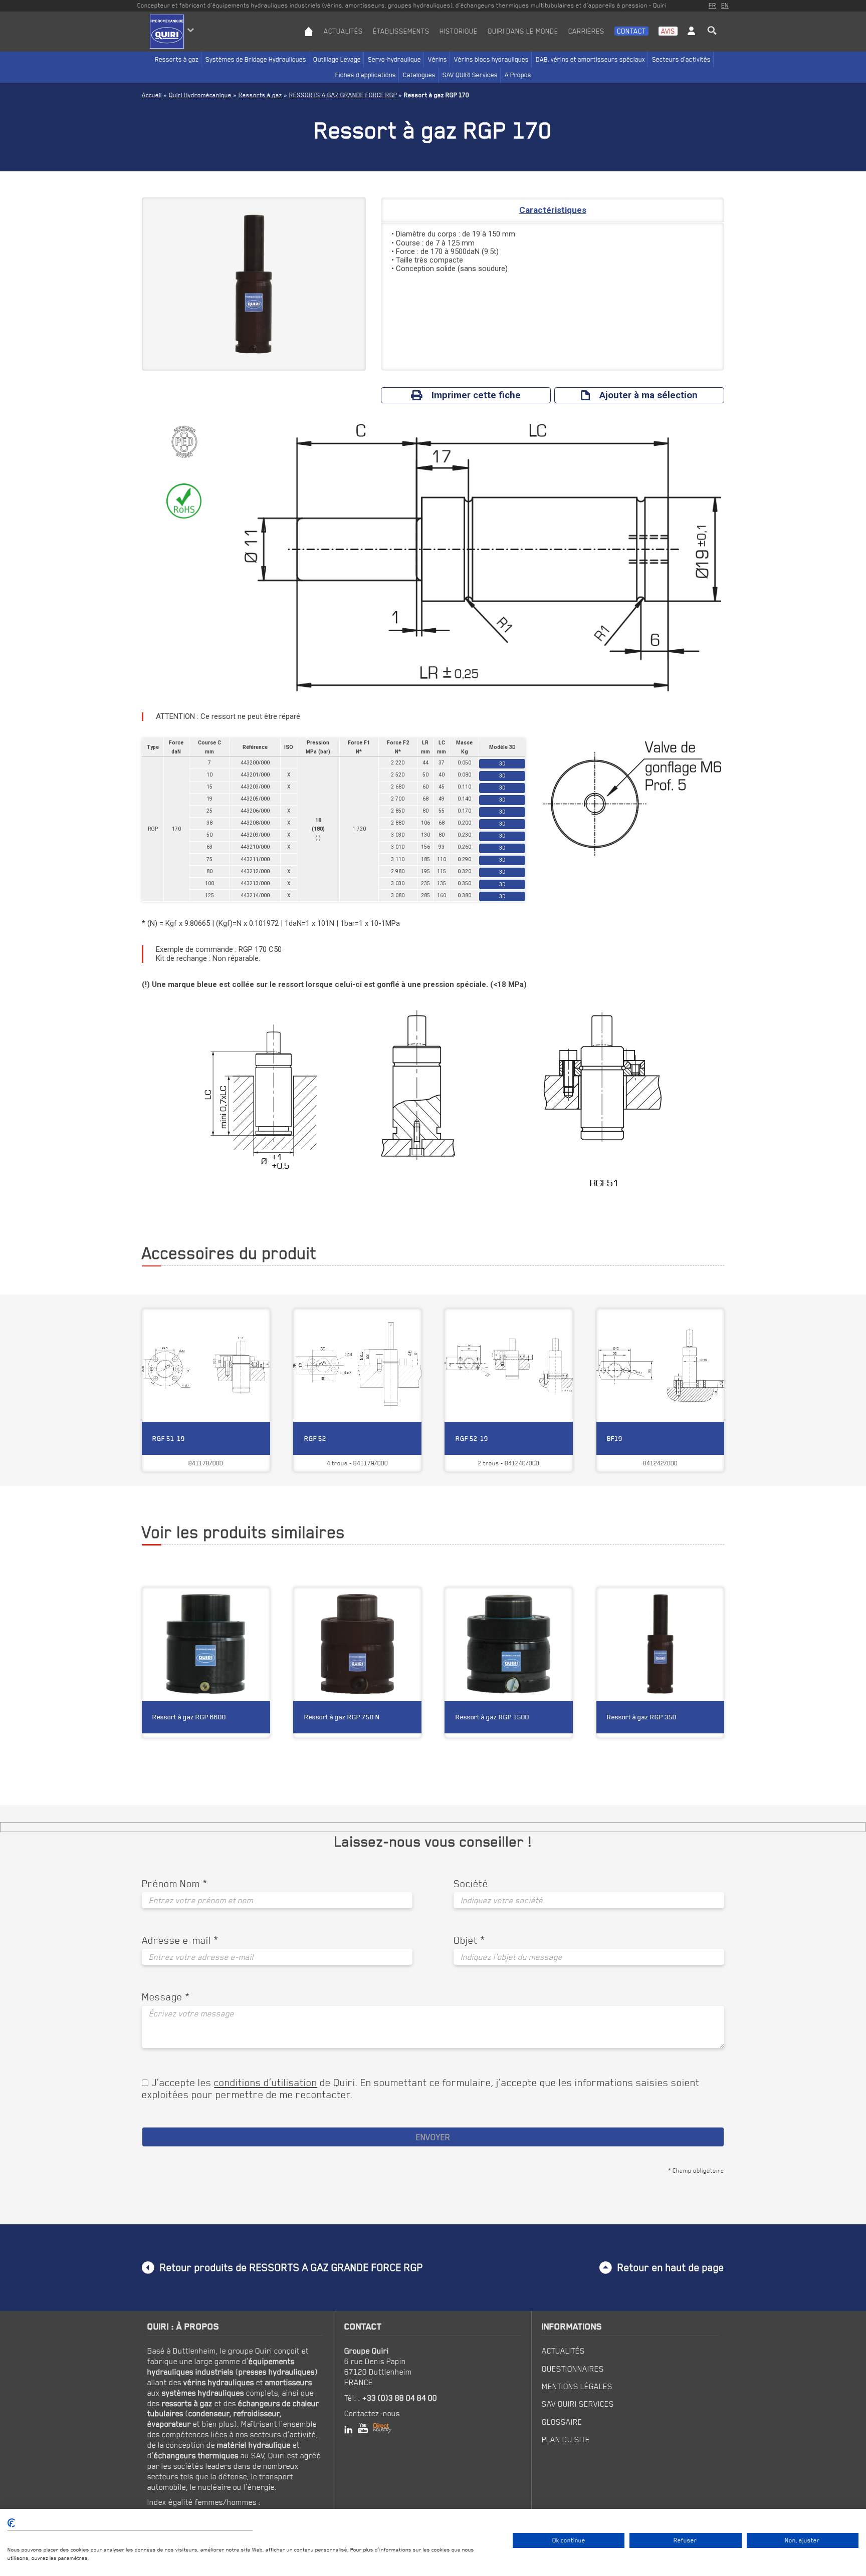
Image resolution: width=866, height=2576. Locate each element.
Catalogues (419, 75)
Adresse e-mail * (180, 1940)
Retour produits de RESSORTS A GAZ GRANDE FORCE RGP (291, 2267)
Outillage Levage (337, 59)
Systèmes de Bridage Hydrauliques (256, 59)
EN (725, 5)
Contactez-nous (372, 2413)
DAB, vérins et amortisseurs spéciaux (590, 59)
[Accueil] (309, 39)
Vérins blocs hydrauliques (491, 59)
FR (712, 5)
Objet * (469, 1940)
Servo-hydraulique (394, 59)
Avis (668, 31)
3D (502, 764)
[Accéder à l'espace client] (691, 39)
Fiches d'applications (366, 75)
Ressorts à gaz (177, 59)
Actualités (343, 31)
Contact (631, 31)
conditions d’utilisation (266, 2082)
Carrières (586, 31)
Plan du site (566, 2439)
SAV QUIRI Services (470, 75)
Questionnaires (573, 2369)
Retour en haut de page (671, 2267)
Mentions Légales (577, 2386)
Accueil (152, 95)
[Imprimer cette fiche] (239, 1602)
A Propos (518, 75)
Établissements (401, 31)
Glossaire (562, 2422)
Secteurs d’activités (681, 59)
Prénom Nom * (175, 1884)
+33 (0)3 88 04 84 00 (400, 2398)
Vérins (438, 59)
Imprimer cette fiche (476, 395)
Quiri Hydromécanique (200, 95)
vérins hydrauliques (219, 2382)
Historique (459, 31)
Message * (166, 1997)
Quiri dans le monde (523, 31)
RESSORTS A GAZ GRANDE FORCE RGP (343, 95)
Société (471, 1884)
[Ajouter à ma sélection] (257, 1602)
